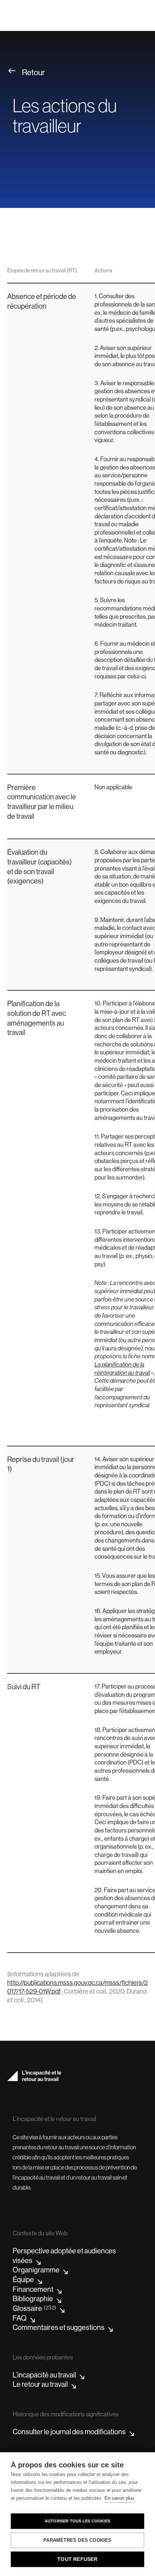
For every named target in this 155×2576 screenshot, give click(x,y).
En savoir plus (119, 2498)
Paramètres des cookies (77, 2540)
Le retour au (40, 2384)
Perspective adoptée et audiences (64, 2256)
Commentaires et (59, 2328)
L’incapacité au (44, 2375)
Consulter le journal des (69, 2432)
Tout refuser (77, 2559)
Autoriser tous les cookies (77, 2521)
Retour (34, 72)
